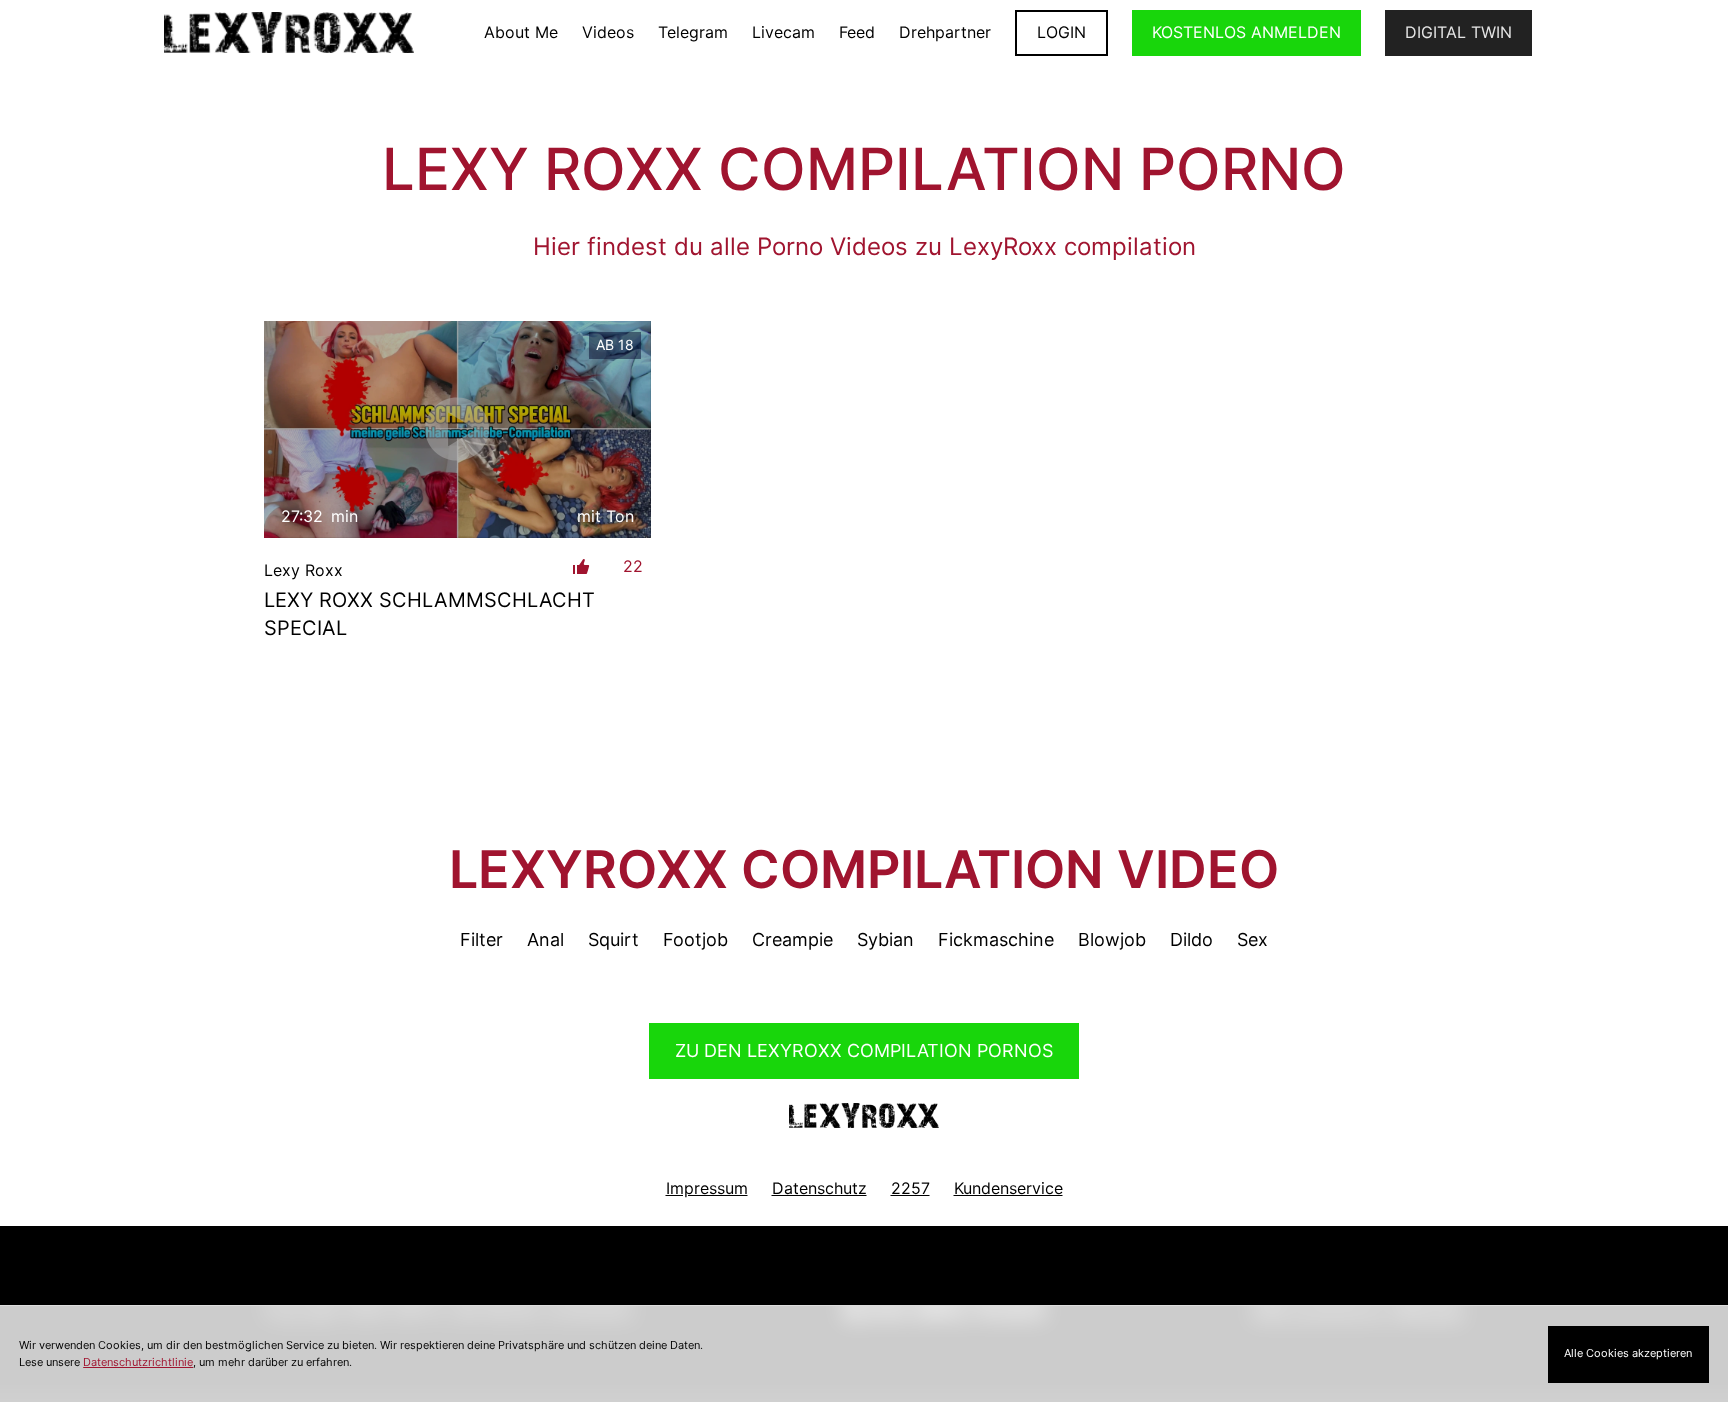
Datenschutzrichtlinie (138, 1362)
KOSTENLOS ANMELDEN (1246, 32)
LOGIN (1061, 32)
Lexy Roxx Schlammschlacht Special (429, 614)
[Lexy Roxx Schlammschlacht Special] (457, 429)
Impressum (707, 1188)
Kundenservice (1008, 1188)
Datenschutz (819, 1188)
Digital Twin (1458, 32)
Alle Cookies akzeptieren (1628, 1353)
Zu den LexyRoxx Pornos (864, 1050)
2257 (910, 1188)
